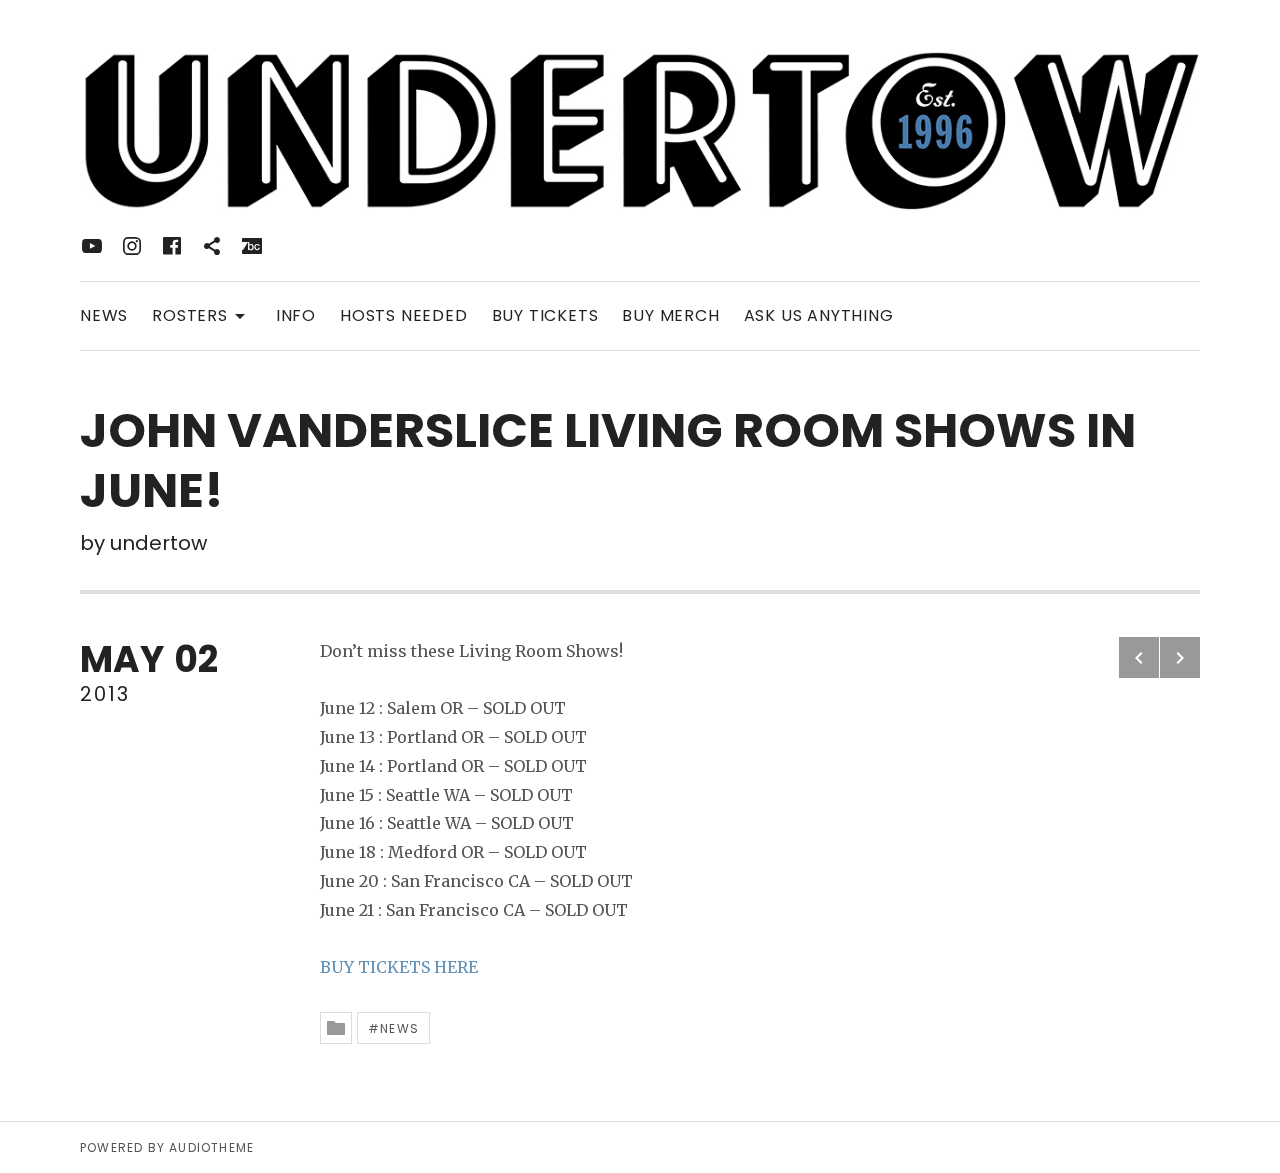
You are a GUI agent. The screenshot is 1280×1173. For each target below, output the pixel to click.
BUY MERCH (670, 315)
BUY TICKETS (545, 315)
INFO (296, 315)
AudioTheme (211, 1147)
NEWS (104, 315)
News (399, 1028)
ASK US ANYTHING (819, 315)
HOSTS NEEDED (404, 315)
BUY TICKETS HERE (399, 967)
